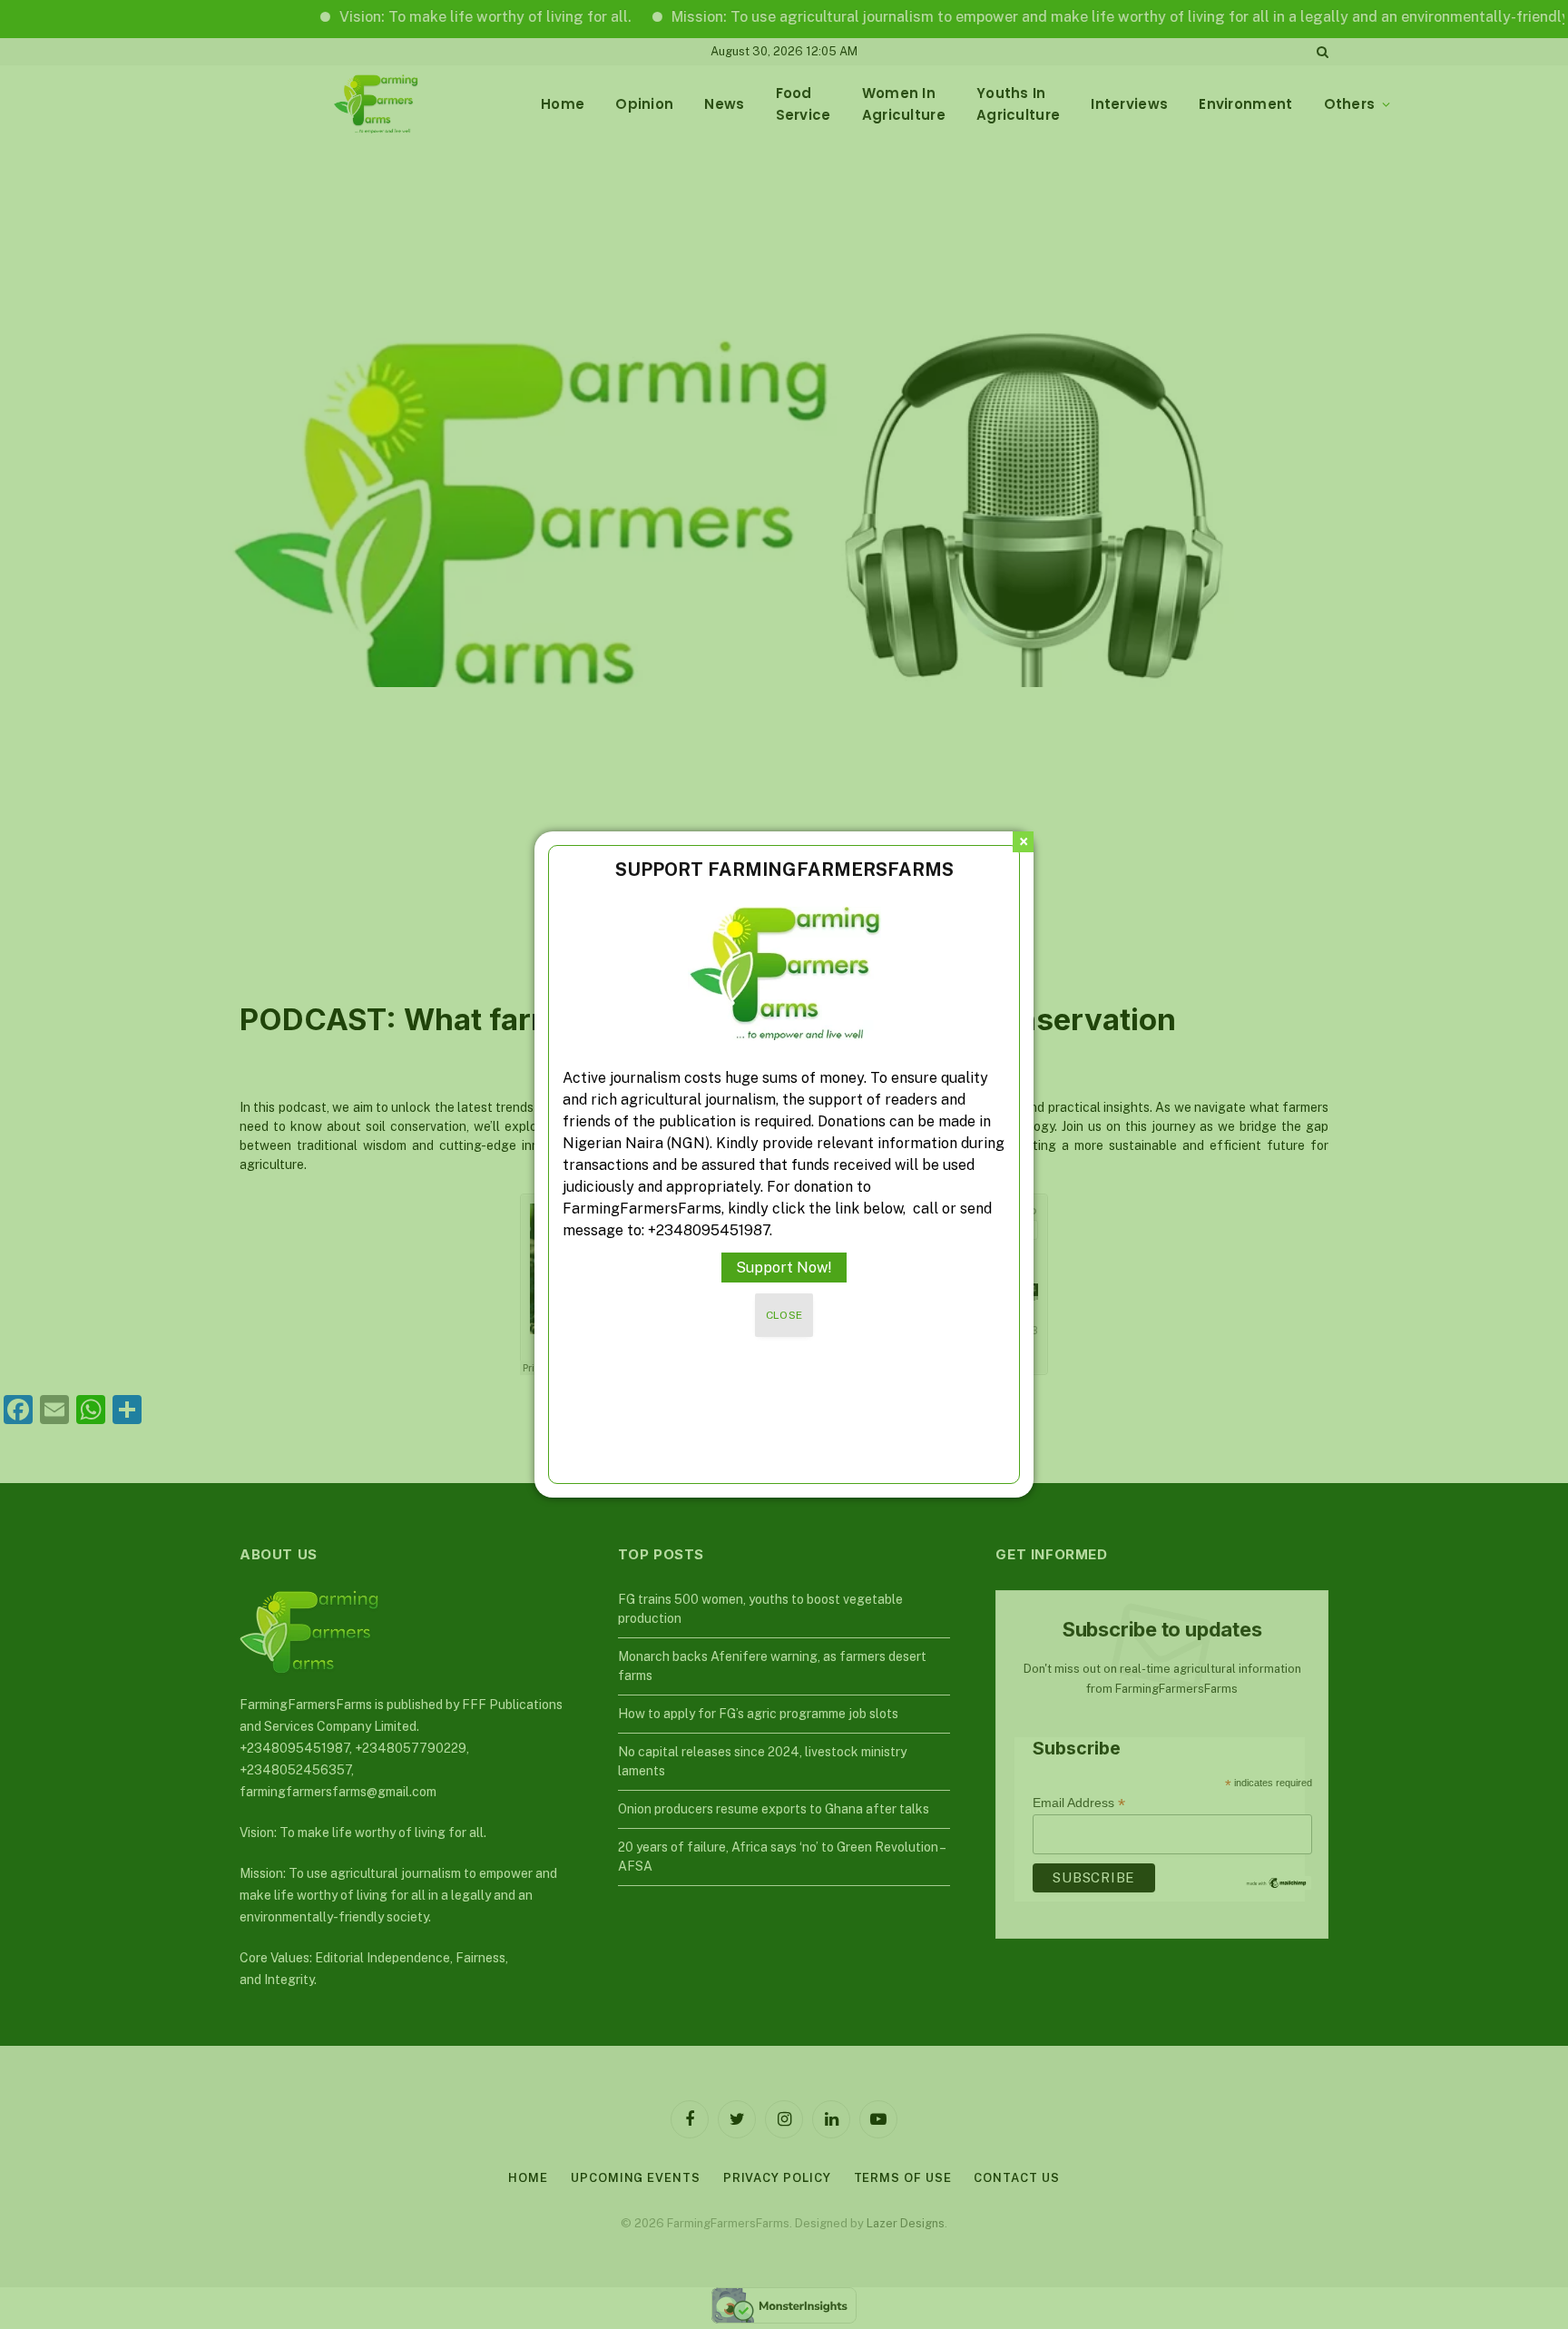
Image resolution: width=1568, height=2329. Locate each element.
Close (784, 1315)
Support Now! (784, 1268)
